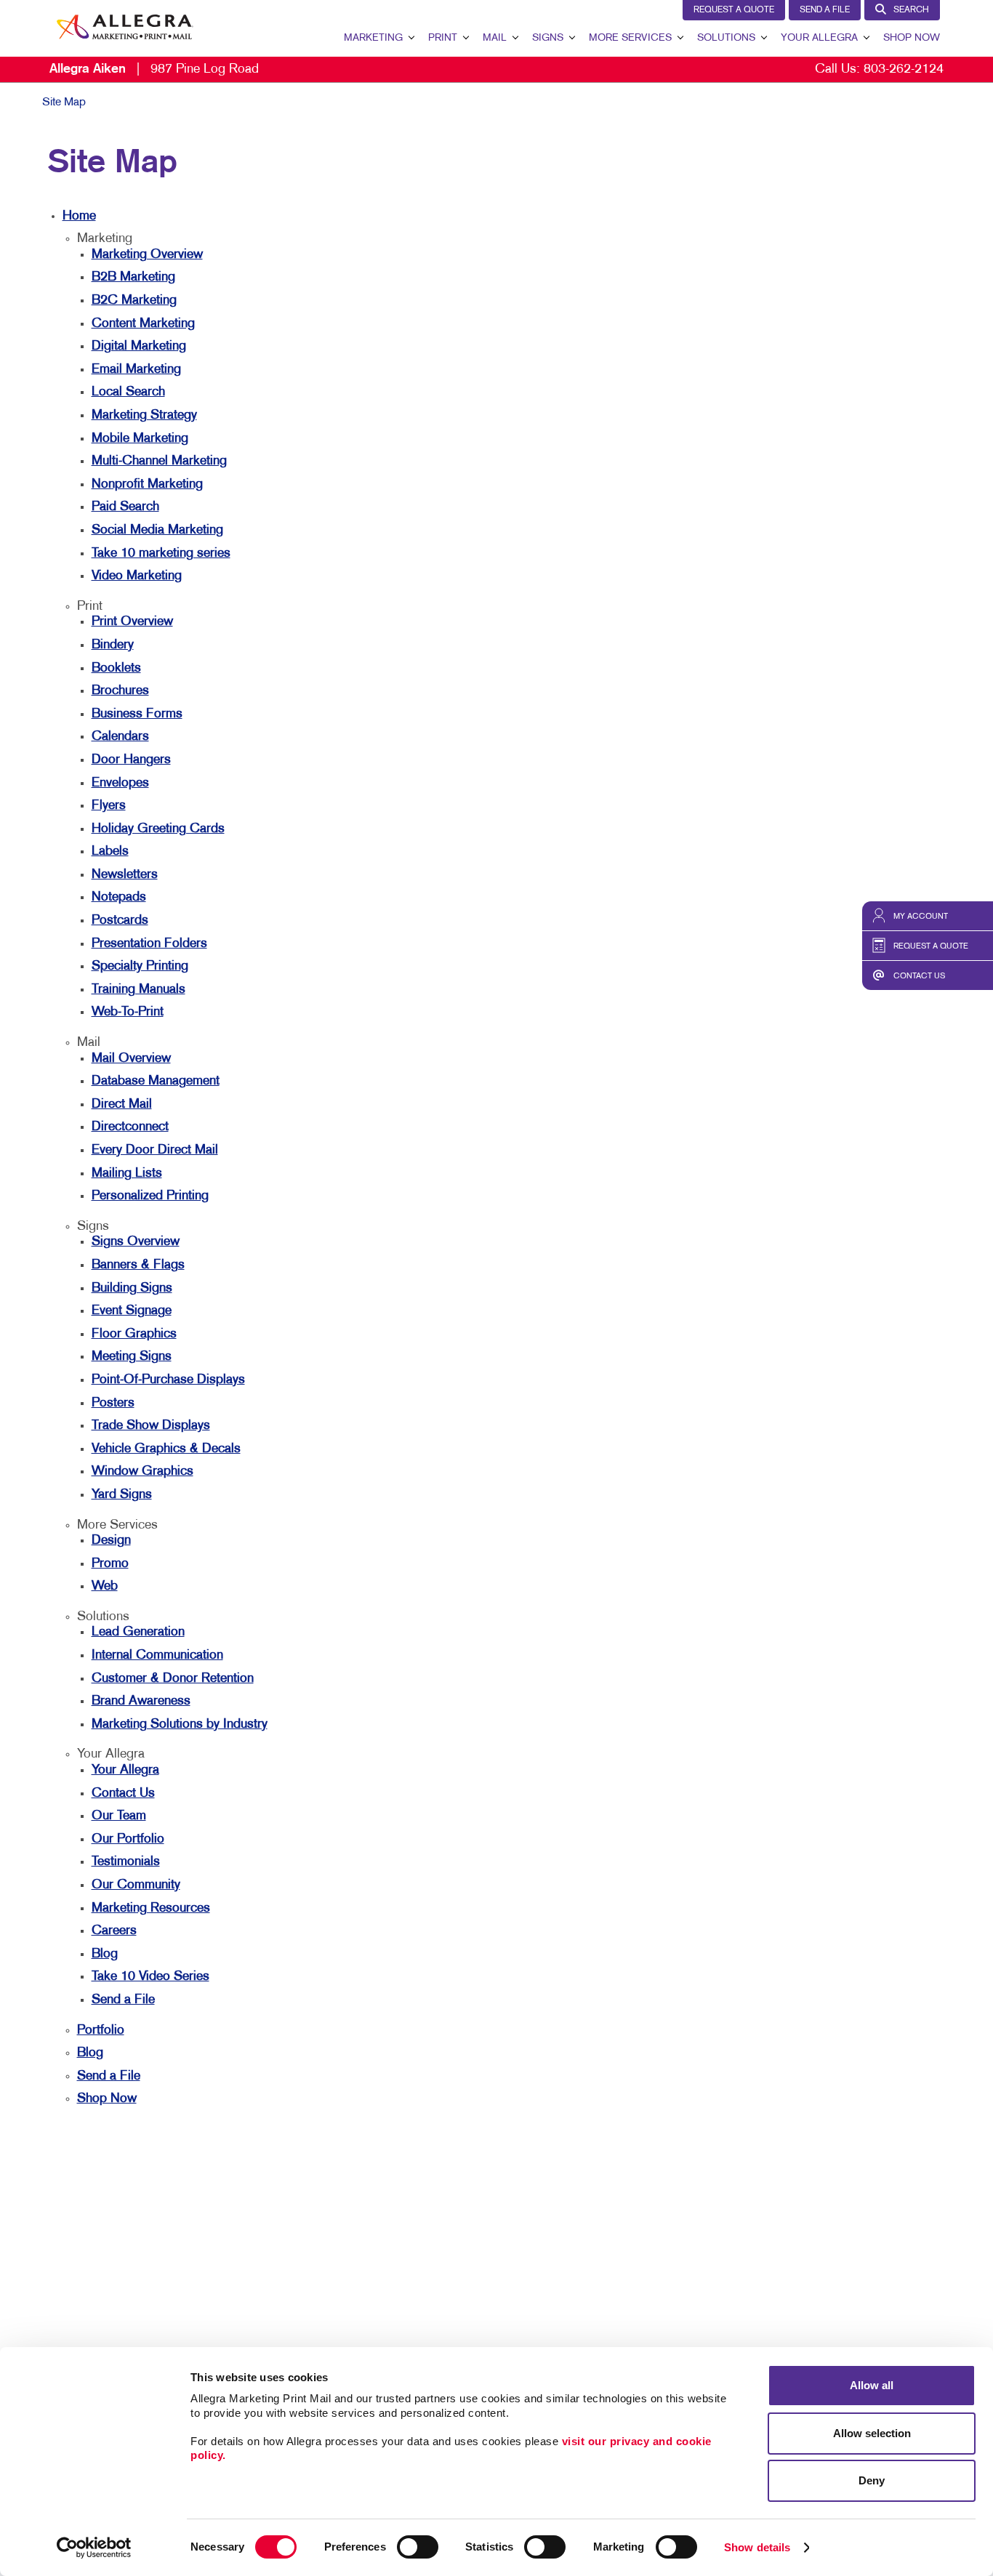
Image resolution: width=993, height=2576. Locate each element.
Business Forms (137, 714)
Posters (113, 1403)
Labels (110, 852)
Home (79, 216)
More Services (630, 38)
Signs (548, 38)
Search (911, 10)
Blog (105, 1954)
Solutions (726, 38)
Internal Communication (157, 1655)
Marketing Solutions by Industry (180, 1724)
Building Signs (132, 1288)
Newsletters (125, 875)
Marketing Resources (151, 1908)
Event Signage (132, 1311)
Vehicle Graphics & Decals (166, 1449)
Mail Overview (131, 1059)
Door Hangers (131, 760)
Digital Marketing (139, 346)
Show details (757, 2547)
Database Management (156, 1081)
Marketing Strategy (144, 415)
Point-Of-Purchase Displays (168, 1380)
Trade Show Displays (151, 1426)
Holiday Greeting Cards (158, 829)
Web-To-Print (128, 1012)
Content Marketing (143, 324)
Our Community (136, 1885)
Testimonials (126, 1862)
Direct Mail (122, 1104)
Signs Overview (136, 1242)
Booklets (116, 668)
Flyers (109, 806)
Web (105, 1586)
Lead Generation (138, 1632)
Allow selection (872, 2433)
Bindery (113, 645)
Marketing (373, 38)
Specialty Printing (140, 966)
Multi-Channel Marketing (159, 461)
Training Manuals (138, 990)
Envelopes (120, 783)
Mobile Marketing (140, 439)
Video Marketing (137, 576)
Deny (872, 2480)
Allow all (872, 2385)
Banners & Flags (138, 1265)
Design (111, 1541)
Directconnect (130, 1127)
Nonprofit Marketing (147, 484)
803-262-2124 (904, 69)
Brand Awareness (141, 1701)
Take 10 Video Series (150, 1977)
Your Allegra (819, 38)
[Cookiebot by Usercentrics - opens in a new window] (94, 2548)
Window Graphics (142, 1472)
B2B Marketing (133, 277)
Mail (495, 38)
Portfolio (101, 2030)
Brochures (120, 691)
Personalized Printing (150, 1196)
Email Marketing (136, 370)
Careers (114, 1931)
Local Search (128, 392)
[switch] (418, 2547)
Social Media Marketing (157, 530)
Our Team (119, 1816)
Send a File (825, 10)
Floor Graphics (134, 1334)
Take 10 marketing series (161, 554)
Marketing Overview (147, 255)
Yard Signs (122, 1495)
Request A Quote (734, 10)
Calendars (120, 737)
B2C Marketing (134, 301)
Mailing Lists (127, 1174)
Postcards (120, 921)
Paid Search (125, 507)
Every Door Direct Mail (155, 1150)
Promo (110, 1564)
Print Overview (132, 622)
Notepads (119, 897)
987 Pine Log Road (154, 69)
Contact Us (123, 1794)
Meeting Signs (132, 1357)
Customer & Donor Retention (173, 1679)
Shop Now (912, 38)
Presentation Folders (149, 944)
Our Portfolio (128, 1839)
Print (443, 38)
